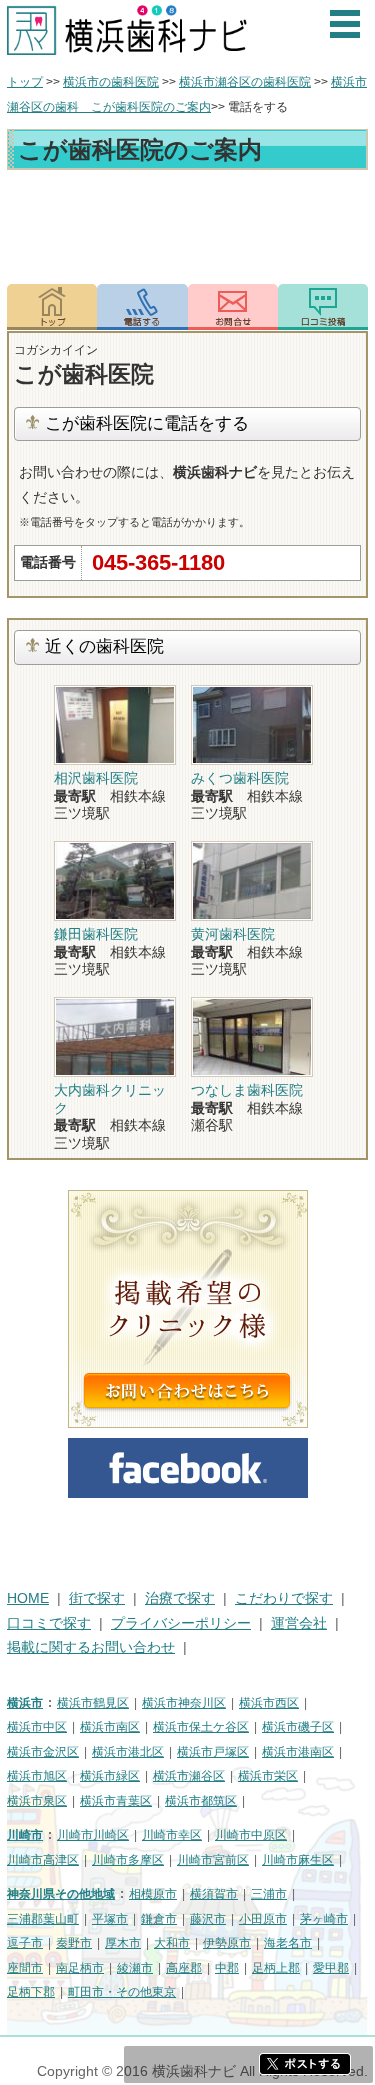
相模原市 (153, 1894)
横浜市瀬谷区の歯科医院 (245, 82)
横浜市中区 (37, 1727)
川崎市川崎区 (93, 1835)
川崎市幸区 (172, 1835)
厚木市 (123, 1943)
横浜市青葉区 (116, 1801)
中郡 (227, 1968)
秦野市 (74, 1943)
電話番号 (142, 307)
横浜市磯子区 (298, 1727)
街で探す (97, 1598)
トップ (25, 82)
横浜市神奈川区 (184, 1703)
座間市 (25, 1968)
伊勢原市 (227, 1943)
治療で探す (180, 1598)
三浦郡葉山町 (43, 1919)
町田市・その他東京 (122, 1992)
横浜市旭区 (37, 1776)
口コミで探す (49, 1623)
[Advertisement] (187, 230)
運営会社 (299, 1623)
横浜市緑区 (110, 1776)
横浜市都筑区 (201, 1801)
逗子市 (25, 1943)
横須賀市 (214, 1894)
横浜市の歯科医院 (111, 82)
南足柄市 (80, 1968)
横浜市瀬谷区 (189, 1776)
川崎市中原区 (251, 1835)
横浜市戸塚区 (213, 1752)
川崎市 (25, 1835)
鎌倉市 (159, 1919)
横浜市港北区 (128, 1752)
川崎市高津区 (43, 1860)
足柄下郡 (31, 1992)
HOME (28, 1598)
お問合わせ (233, 307)
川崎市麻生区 (298, 1860)
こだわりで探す (284, 1598)
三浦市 (269, 1894)
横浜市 (25, 1703)
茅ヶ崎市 (324, 1919)
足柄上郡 (276, 1968)
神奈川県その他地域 (61, 1894)
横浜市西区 (269, 1703)
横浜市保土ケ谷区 (201, 1727)
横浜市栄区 (268, 1776)
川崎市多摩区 (128, 1860)
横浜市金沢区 (43, 1752)
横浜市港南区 (298, 1752)
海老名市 (288, 1943)
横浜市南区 (110, 1727)
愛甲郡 (331, 1968)
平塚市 (110, 1919)
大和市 (172, 1943)
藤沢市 (208, 1919)
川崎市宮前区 (213, 1860)
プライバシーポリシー (181, 1623)
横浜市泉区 (37, 1801)
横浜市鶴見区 (93, 1703)
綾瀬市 (135, 1968)
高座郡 (184, 1968)
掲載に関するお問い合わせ (91, 1647)
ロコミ (323, 307)
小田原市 (263, 1919)
